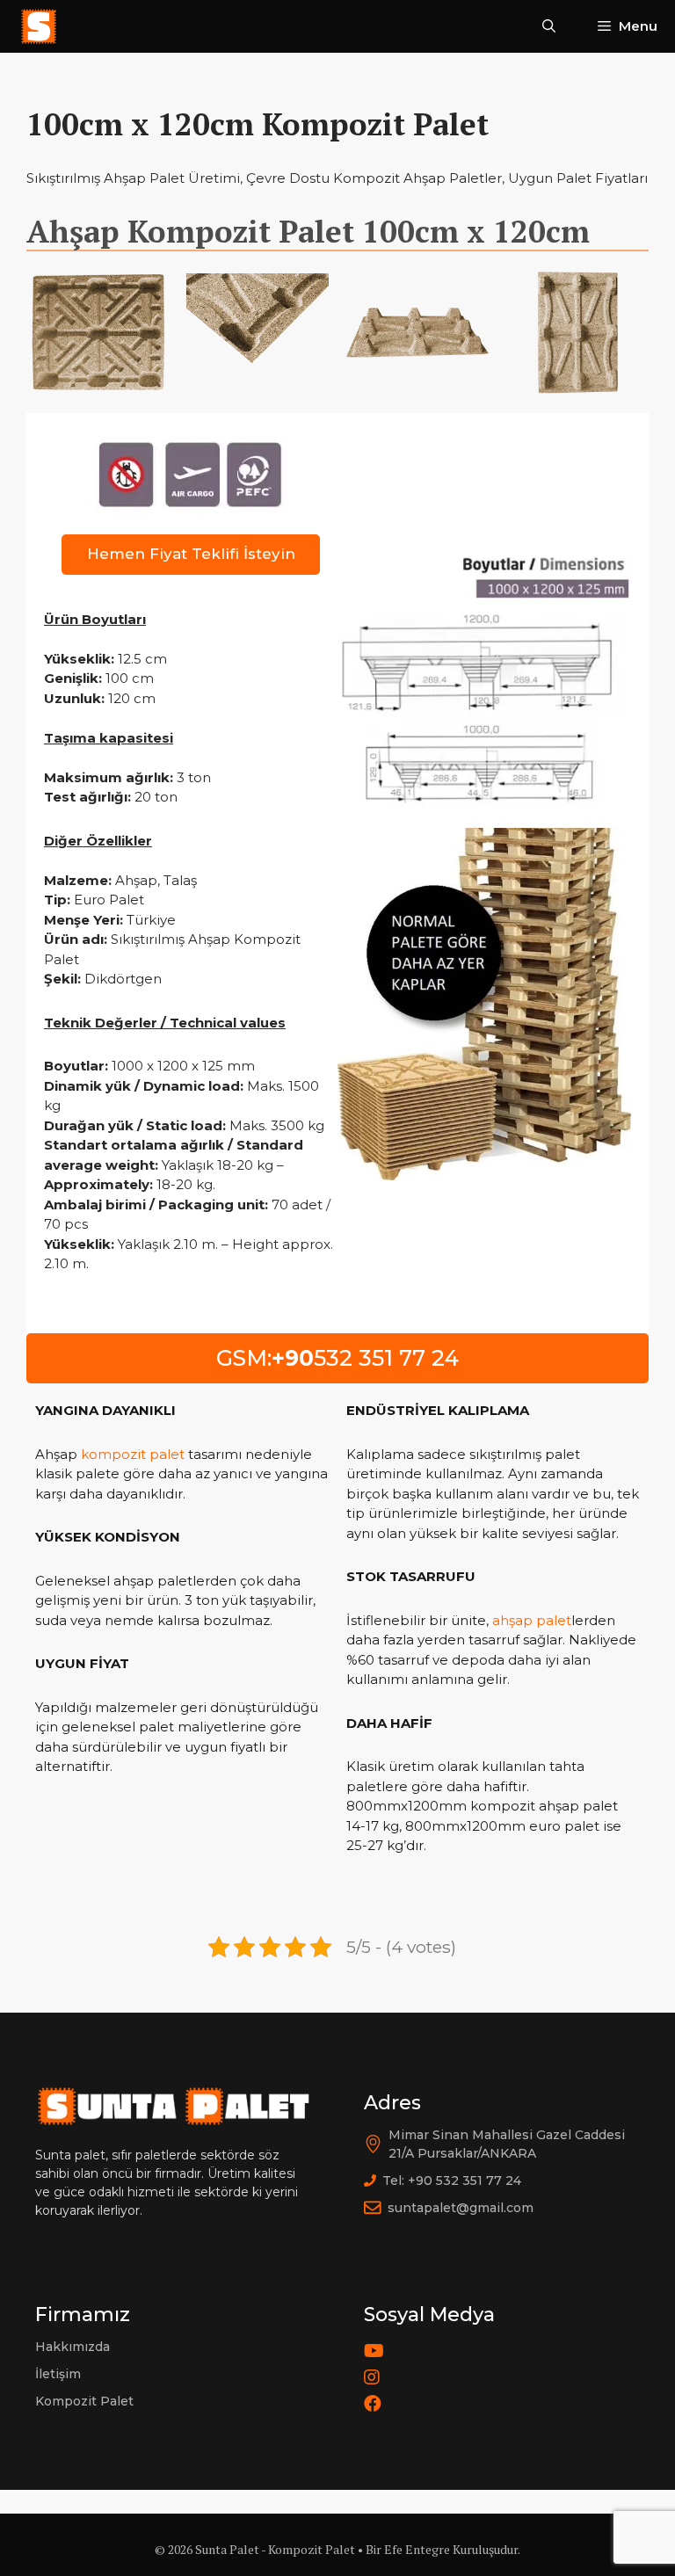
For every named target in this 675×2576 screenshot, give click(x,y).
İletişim (58, 2374)
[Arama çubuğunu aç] (549, 26)
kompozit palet (133, 1454)
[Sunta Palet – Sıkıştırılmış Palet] (39, 26)
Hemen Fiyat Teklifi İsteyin (191, 554)
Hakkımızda (73, 2347)
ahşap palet (532, 1620)
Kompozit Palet (84, 2401)
